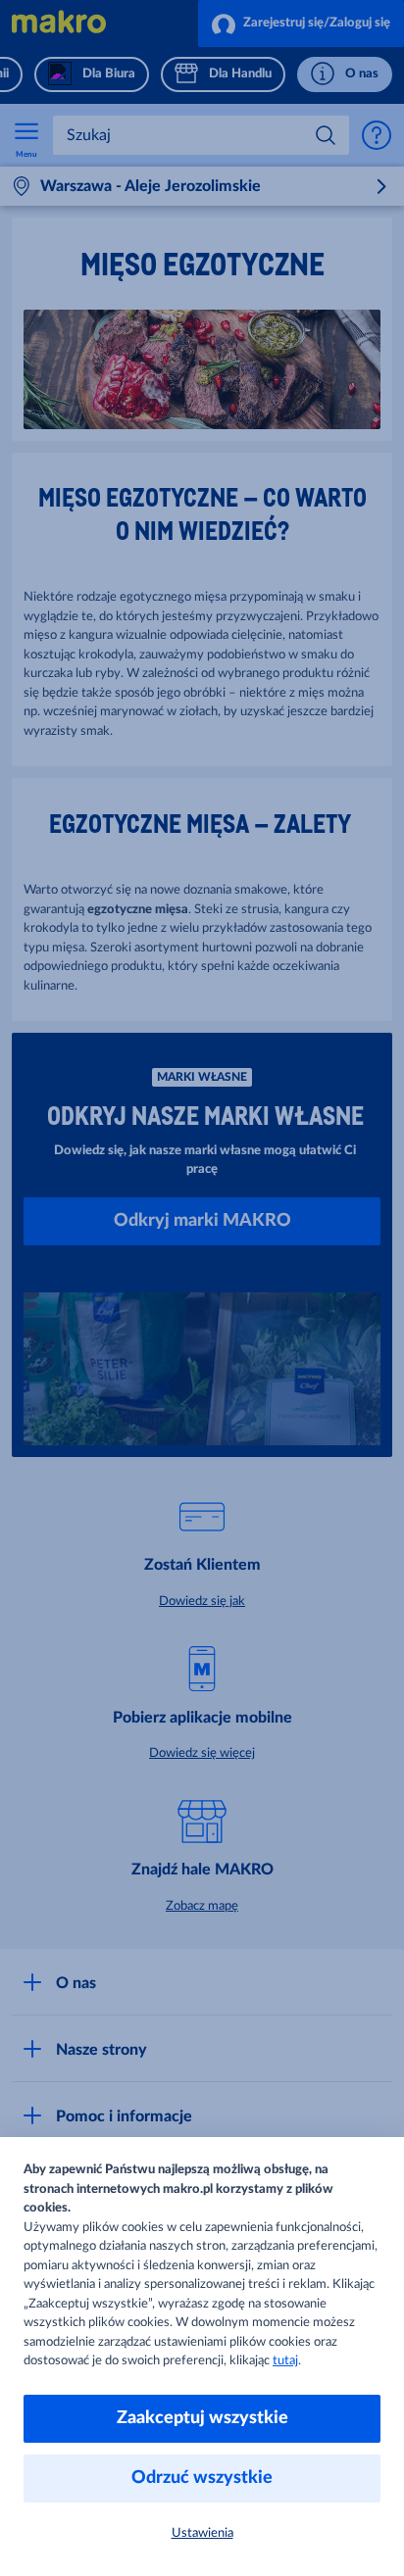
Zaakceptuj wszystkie (202, 2418)
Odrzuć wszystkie (202, 2478)
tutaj (285, 2361)
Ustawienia (202, 2533)
